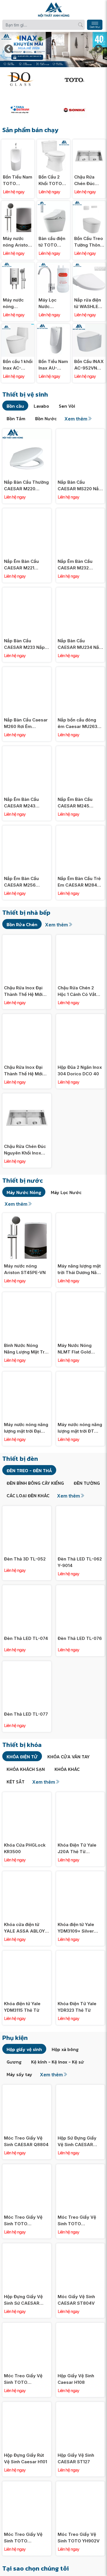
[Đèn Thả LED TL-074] (27, 1588)
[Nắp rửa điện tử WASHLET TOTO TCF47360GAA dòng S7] (89, 265)
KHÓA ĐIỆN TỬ (22, 1757)
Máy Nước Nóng (24, 1192)
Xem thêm (76, 419)
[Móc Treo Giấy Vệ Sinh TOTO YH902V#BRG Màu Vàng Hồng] (80, 2167)
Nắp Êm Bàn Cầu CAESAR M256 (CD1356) (21, 882)
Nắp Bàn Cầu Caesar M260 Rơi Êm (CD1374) (26, 723)
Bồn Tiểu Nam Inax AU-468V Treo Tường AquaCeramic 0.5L (53, 365)
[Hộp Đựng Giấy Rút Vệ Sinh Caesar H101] (27, 2405)
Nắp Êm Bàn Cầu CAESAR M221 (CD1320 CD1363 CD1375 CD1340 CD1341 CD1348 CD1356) (21, 565)
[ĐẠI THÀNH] (27, 110)
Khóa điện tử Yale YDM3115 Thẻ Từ (22, 2007)
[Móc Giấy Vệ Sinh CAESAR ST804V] (80, 2246)
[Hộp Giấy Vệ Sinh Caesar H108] (80, 2326)
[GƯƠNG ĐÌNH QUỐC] (27, 79)
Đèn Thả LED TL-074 (26, 1638)
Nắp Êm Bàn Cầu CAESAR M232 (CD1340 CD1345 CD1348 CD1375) (75, 565)
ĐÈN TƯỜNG (87, 1483)
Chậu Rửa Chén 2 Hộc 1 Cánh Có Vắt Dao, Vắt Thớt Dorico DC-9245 (80, 991)
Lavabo (41, 406)
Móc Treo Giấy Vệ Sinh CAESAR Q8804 (26, 2141)
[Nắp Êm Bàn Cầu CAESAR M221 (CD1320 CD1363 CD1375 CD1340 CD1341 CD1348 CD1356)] (27, 511)
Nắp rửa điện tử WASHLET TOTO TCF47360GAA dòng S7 (89, 303)
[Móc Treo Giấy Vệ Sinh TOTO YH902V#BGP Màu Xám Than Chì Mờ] (27, 2167)
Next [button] (98, 50)
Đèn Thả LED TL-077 (26, 1714)
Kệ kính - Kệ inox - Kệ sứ (58, 2062)
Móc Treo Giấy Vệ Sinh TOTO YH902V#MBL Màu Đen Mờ (24, 2379)
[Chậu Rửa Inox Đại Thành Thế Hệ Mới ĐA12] (27, 938)
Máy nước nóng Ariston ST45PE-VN (17, 242)
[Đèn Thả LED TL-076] (80, 1588)
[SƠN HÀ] (81, 110)
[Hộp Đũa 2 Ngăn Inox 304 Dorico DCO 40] (80, 1017)
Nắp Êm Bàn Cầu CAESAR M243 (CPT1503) (21, 803)
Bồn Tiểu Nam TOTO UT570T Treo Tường (18, 181)
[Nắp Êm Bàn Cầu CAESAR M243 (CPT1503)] (27, 749)
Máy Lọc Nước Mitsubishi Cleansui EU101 (50, 303)
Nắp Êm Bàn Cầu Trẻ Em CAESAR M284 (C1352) (79, 882)
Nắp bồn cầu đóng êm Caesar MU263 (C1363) (77, 723)
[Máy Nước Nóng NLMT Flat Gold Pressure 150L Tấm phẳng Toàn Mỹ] (80, 1295)
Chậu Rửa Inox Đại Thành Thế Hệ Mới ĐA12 (23, 991)
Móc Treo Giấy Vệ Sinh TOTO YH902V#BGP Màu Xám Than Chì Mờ (24, 2221)
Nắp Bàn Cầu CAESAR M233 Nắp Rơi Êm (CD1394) (24, 644)
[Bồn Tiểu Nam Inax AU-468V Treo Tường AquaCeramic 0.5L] (53, 327)
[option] (53, 50)
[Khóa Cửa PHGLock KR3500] (27, 1795)
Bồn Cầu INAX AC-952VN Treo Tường (89, 365)
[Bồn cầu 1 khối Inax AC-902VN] (18, 327)
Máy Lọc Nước (66, 1192)
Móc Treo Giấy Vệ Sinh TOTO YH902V (79, 2538)
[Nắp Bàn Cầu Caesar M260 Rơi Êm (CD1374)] (27, 670)
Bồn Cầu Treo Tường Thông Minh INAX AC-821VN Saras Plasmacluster (89, 242)
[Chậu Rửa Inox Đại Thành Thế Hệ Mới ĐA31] (27, 1017)
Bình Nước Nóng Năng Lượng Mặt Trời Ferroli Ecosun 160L (26, 1349)
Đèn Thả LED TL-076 (80, 1638)
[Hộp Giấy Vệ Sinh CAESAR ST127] (80, 2405)
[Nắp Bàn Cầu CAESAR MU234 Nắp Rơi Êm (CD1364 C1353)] (80, 591)
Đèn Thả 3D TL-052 (25, 1559)
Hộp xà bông (65, 2049)
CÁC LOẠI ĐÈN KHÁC (28, 1496)
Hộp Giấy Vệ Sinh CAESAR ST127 (76, 2458)
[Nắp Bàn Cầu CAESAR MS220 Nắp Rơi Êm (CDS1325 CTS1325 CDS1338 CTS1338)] (80, 432)
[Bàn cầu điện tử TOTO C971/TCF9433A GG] (53, 204)
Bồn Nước (46, 419)
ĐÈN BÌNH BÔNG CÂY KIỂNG (35, 1483)
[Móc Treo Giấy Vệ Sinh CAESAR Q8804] (27, 2088)
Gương (14, 2062)
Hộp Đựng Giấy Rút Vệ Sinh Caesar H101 (26, 2458)
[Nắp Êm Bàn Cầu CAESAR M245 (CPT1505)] (80, 749)
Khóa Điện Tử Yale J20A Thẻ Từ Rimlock (77, 1849)
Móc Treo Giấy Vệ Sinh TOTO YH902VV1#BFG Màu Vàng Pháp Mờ (26, 2538)
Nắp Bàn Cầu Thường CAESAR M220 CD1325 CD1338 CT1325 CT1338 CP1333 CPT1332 (26, 486)
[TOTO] (81, 79)
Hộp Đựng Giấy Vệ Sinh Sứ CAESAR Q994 (23, 2300)
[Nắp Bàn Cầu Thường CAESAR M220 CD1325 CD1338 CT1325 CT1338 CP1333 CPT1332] (27, 432)
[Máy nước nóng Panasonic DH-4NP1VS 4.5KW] (18, 265)
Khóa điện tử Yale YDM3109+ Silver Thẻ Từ (76, 1928)
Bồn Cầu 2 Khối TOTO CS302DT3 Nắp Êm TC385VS (50, 181)
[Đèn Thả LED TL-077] (27, 1664)
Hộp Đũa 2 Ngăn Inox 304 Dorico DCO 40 (80, 1070)
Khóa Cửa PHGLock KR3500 (25, 1848)
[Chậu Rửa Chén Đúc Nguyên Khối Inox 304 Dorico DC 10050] (89, 142)
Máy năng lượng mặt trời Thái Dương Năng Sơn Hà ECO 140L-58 (80, 1269)
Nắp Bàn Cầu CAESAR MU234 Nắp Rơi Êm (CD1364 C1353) (80, 644)
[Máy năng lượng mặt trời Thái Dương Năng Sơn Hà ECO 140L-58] (80, 1216)
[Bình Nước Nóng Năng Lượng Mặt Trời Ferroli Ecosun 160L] (27, 1295)
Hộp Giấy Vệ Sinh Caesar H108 (76, 2379)
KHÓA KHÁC (67, 1769)
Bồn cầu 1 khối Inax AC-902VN (18, 365)
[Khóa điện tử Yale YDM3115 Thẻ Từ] (27, 1954)
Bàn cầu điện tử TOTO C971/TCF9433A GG (53, 242)
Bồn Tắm (16, 419)
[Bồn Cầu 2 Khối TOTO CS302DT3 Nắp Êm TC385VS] (53, 142)
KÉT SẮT (16, 1782)
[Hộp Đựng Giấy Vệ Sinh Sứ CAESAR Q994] (27, 2246)
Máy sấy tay (19, 2074)
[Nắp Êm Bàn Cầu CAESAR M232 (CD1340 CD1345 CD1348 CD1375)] (80, 511)
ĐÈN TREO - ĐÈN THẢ (29, 1470)
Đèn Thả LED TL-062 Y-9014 (80, 1562)
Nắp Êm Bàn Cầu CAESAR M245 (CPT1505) (75, 803)
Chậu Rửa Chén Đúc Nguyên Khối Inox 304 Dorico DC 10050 (88, 181)
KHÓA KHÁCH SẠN (26, 1769)
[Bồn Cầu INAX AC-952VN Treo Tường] (89, 327)
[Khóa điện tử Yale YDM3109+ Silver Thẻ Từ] (80, 1874)
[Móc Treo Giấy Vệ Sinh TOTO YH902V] (80, 2484)
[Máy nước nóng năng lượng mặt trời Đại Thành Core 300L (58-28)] (27, 1375)
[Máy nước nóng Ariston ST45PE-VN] (18, 204)
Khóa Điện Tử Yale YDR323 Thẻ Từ (77, 2007)
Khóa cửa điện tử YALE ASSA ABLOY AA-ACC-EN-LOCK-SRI (25, 1928)
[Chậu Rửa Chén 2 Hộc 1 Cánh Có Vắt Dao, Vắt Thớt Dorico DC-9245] (80, 938)
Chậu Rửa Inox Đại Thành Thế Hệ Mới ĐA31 (23, 1071)
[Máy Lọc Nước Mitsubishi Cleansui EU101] (53, 265)
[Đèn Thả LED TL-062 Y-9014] (80, 1509)
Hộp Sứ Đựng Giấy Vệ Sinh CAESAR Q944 (77, 2142)
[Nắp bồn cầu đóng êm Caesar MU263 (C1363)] (80, 670)
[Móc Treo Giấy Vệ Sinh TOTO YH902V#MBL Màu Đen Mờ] (27, 2326)
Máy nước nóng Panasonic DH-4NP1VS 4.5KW (15, 303)
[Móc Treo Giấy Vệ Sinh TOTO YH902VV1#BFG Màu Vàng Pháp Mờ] (27, 2484)
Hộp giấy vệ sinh (24, 2049)
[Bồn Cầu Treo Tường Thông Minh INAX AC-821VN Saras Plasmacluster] (89, 204)
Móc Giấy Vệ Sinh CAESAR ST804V (76, 2300)
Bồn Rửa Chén (22, 924)
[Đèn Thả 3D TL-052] (27, 1509)
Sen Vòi (67, 406)
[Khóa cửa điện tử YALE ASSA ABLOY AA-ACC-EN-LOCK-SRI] (27, 1874)
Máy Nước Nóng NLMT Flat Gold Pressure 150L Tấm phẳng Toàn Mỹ (78, 1349)
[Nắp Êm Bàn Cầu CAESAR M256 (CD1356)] (27, 829)
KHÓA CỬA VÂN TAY (68, 1757)
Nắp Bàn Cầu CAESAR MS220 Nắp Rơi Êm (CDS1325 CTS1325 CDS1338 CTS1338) (80, 486)
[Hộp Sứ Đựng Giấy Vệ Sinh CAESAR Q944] (80, 2088)
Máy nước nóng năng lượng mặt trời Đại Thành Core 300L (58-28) (26, 1428)
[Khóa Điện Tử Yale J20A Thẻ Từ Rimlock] (80, 1795)
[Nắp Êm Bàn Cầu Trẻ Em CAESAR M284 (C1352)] (80, 829)
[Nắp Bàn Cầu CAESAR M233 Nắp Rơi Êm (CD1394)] (27, 591)
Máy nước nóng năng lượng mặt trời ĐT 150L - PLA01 (80, 1428)
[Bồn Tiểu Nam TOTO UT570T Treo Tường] (18, 142)
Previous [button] (9, 50)
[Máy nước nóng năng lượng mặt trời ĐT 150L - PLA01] (80, 1375)
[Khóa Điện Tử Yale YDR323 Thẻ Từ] (80, 1954)
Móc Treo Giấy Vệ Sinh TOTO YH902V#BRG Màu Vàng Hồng (77, 2221)
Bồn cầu (15, 406)
